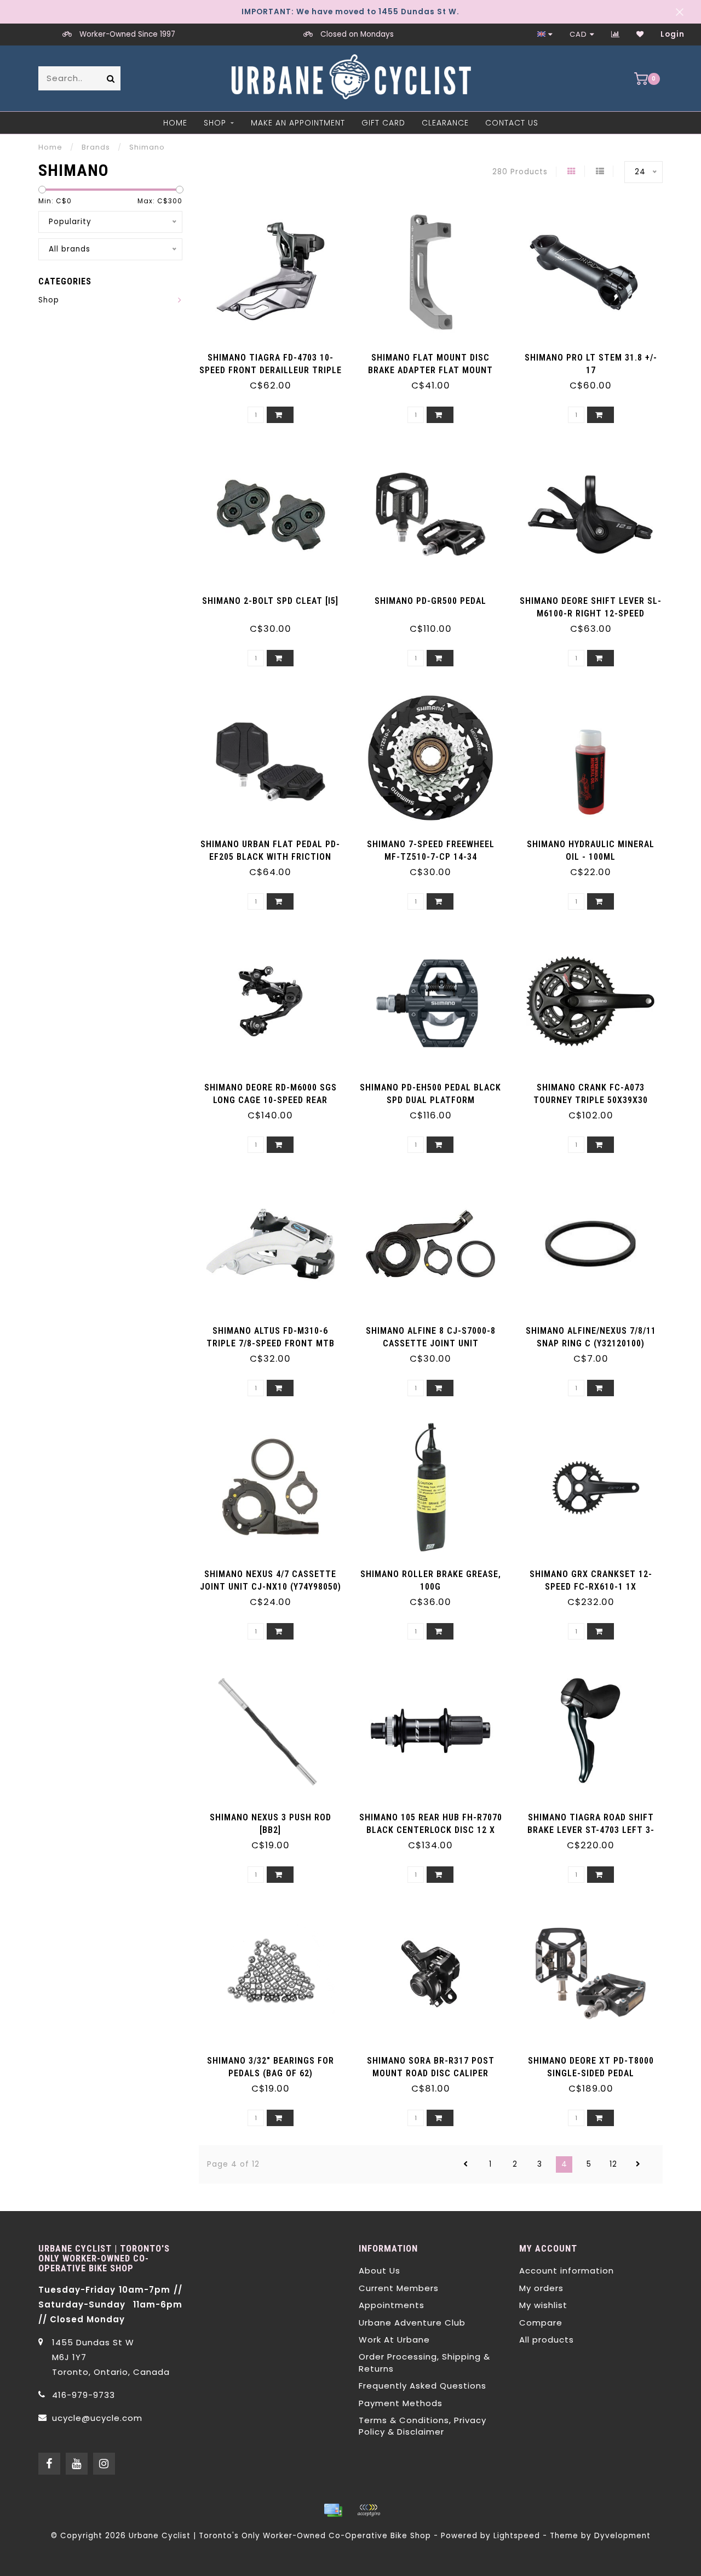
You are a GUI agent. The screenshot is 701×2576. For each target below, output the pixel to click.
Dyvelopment (622, 2536)
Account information (567, 2271)
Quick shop (275, 354)
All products (547, 2340)
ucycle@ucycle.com (97, 2418)
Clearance (445, 123)
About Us (380, 2271)
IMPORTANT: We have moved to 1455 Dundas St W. (350, 12)
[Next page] (638, 2164)
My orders (541, 2288)
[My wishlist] (640, 34)
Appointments (392, 2305)
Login (673, 34)
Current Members (399, 2288)
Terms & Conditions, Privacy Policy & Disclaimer (423, 2426)
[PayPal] (369, 2510)
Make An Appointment (298, 123)
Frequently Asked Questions (423, 2386)
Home (175, 123)
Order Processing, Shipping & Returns (424, 2362)
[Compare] (616, 34)
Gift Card (383, 123)
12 (613, 2164)
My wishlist (543, 2305)
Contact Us (512, 123)
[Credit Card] (333, 2510)
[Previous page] (466, 2164)
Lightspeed (517, 2536)
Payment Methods (401, 2403)
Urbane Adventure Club (412, 2323)
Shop (215, 123)
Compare (541, 2323)
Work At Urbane (394, 2340)
